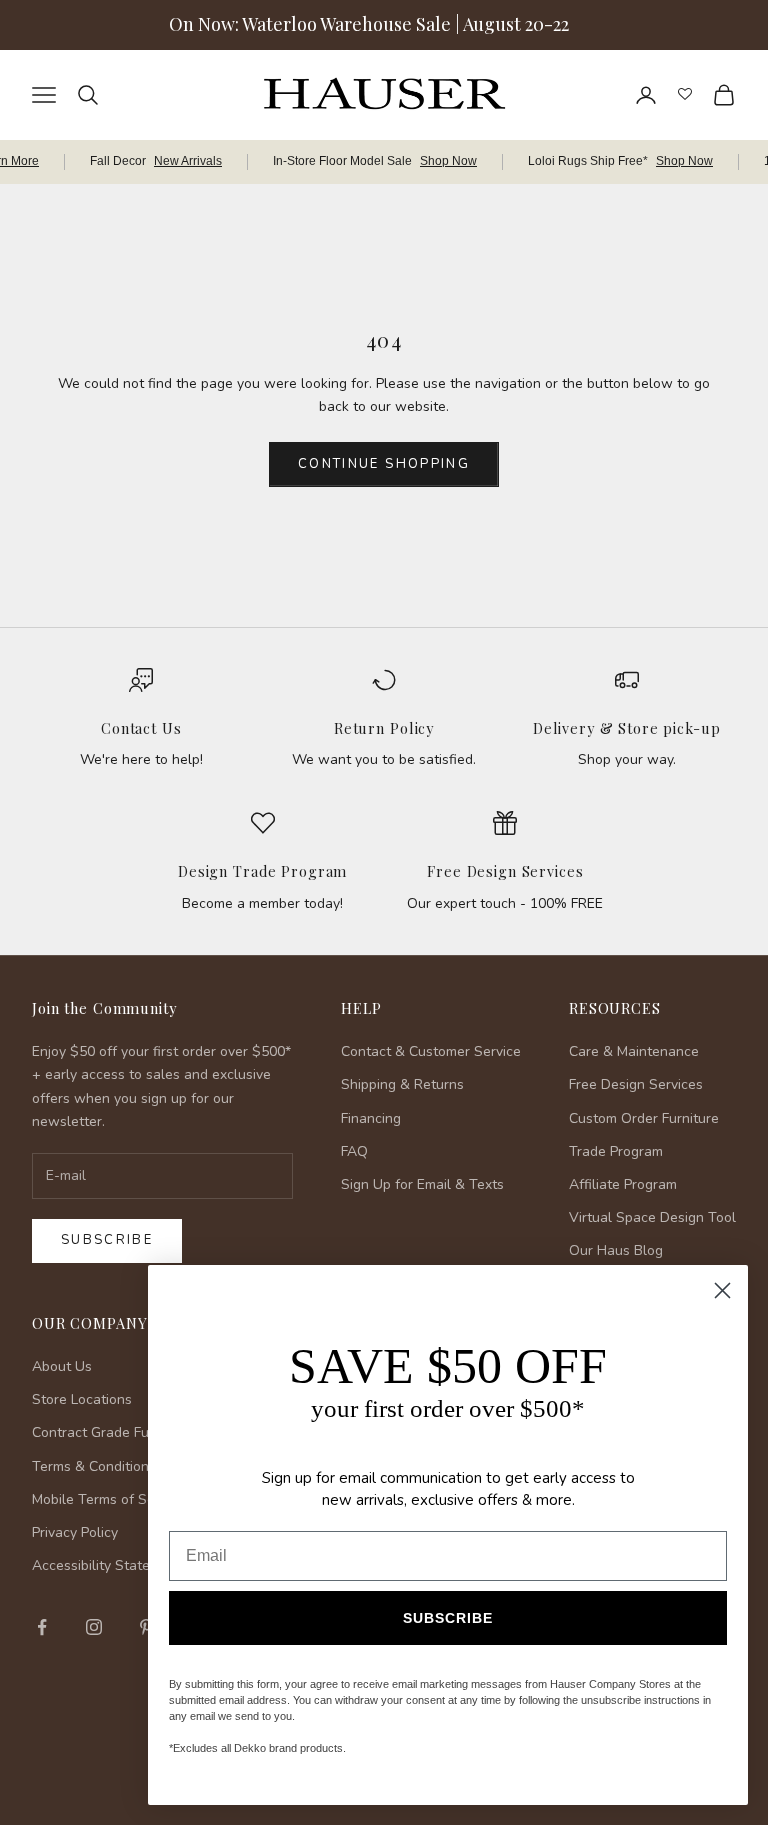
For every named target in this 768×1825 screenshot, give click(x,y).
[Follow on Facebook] (42, 1627)
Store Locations (82, 1399)
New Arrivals (188, 161)
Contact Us (141, 728)
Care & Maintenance (634, 1051)
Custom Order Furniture (644, 1118)
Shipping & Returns (402, 1084)
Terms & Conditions (94, 1466)
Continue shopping (384, 464)
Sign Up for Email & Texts (422, 1184)
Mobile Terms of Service (108, 1499)
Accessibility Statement (107, 1565)
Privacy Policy (75, 1532)
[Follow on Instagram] (94, 1627)
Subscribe (107, 1240)
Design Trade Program (262, 871)
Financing (371, 1118)
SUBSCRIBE (448, 1618)
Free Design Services (505, 871)
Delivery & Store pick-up (627, 728)
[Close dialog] (722, 1290)
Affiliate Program (623, 1184)
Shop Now (448, 161)
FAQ (354, 1151)
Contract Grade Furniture (111, 1432)
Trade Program (616, 1151)
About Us (62, 1366)
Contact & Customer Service (431, 1051)
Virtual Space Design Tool (652, 1217)
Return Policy (384, 728)
